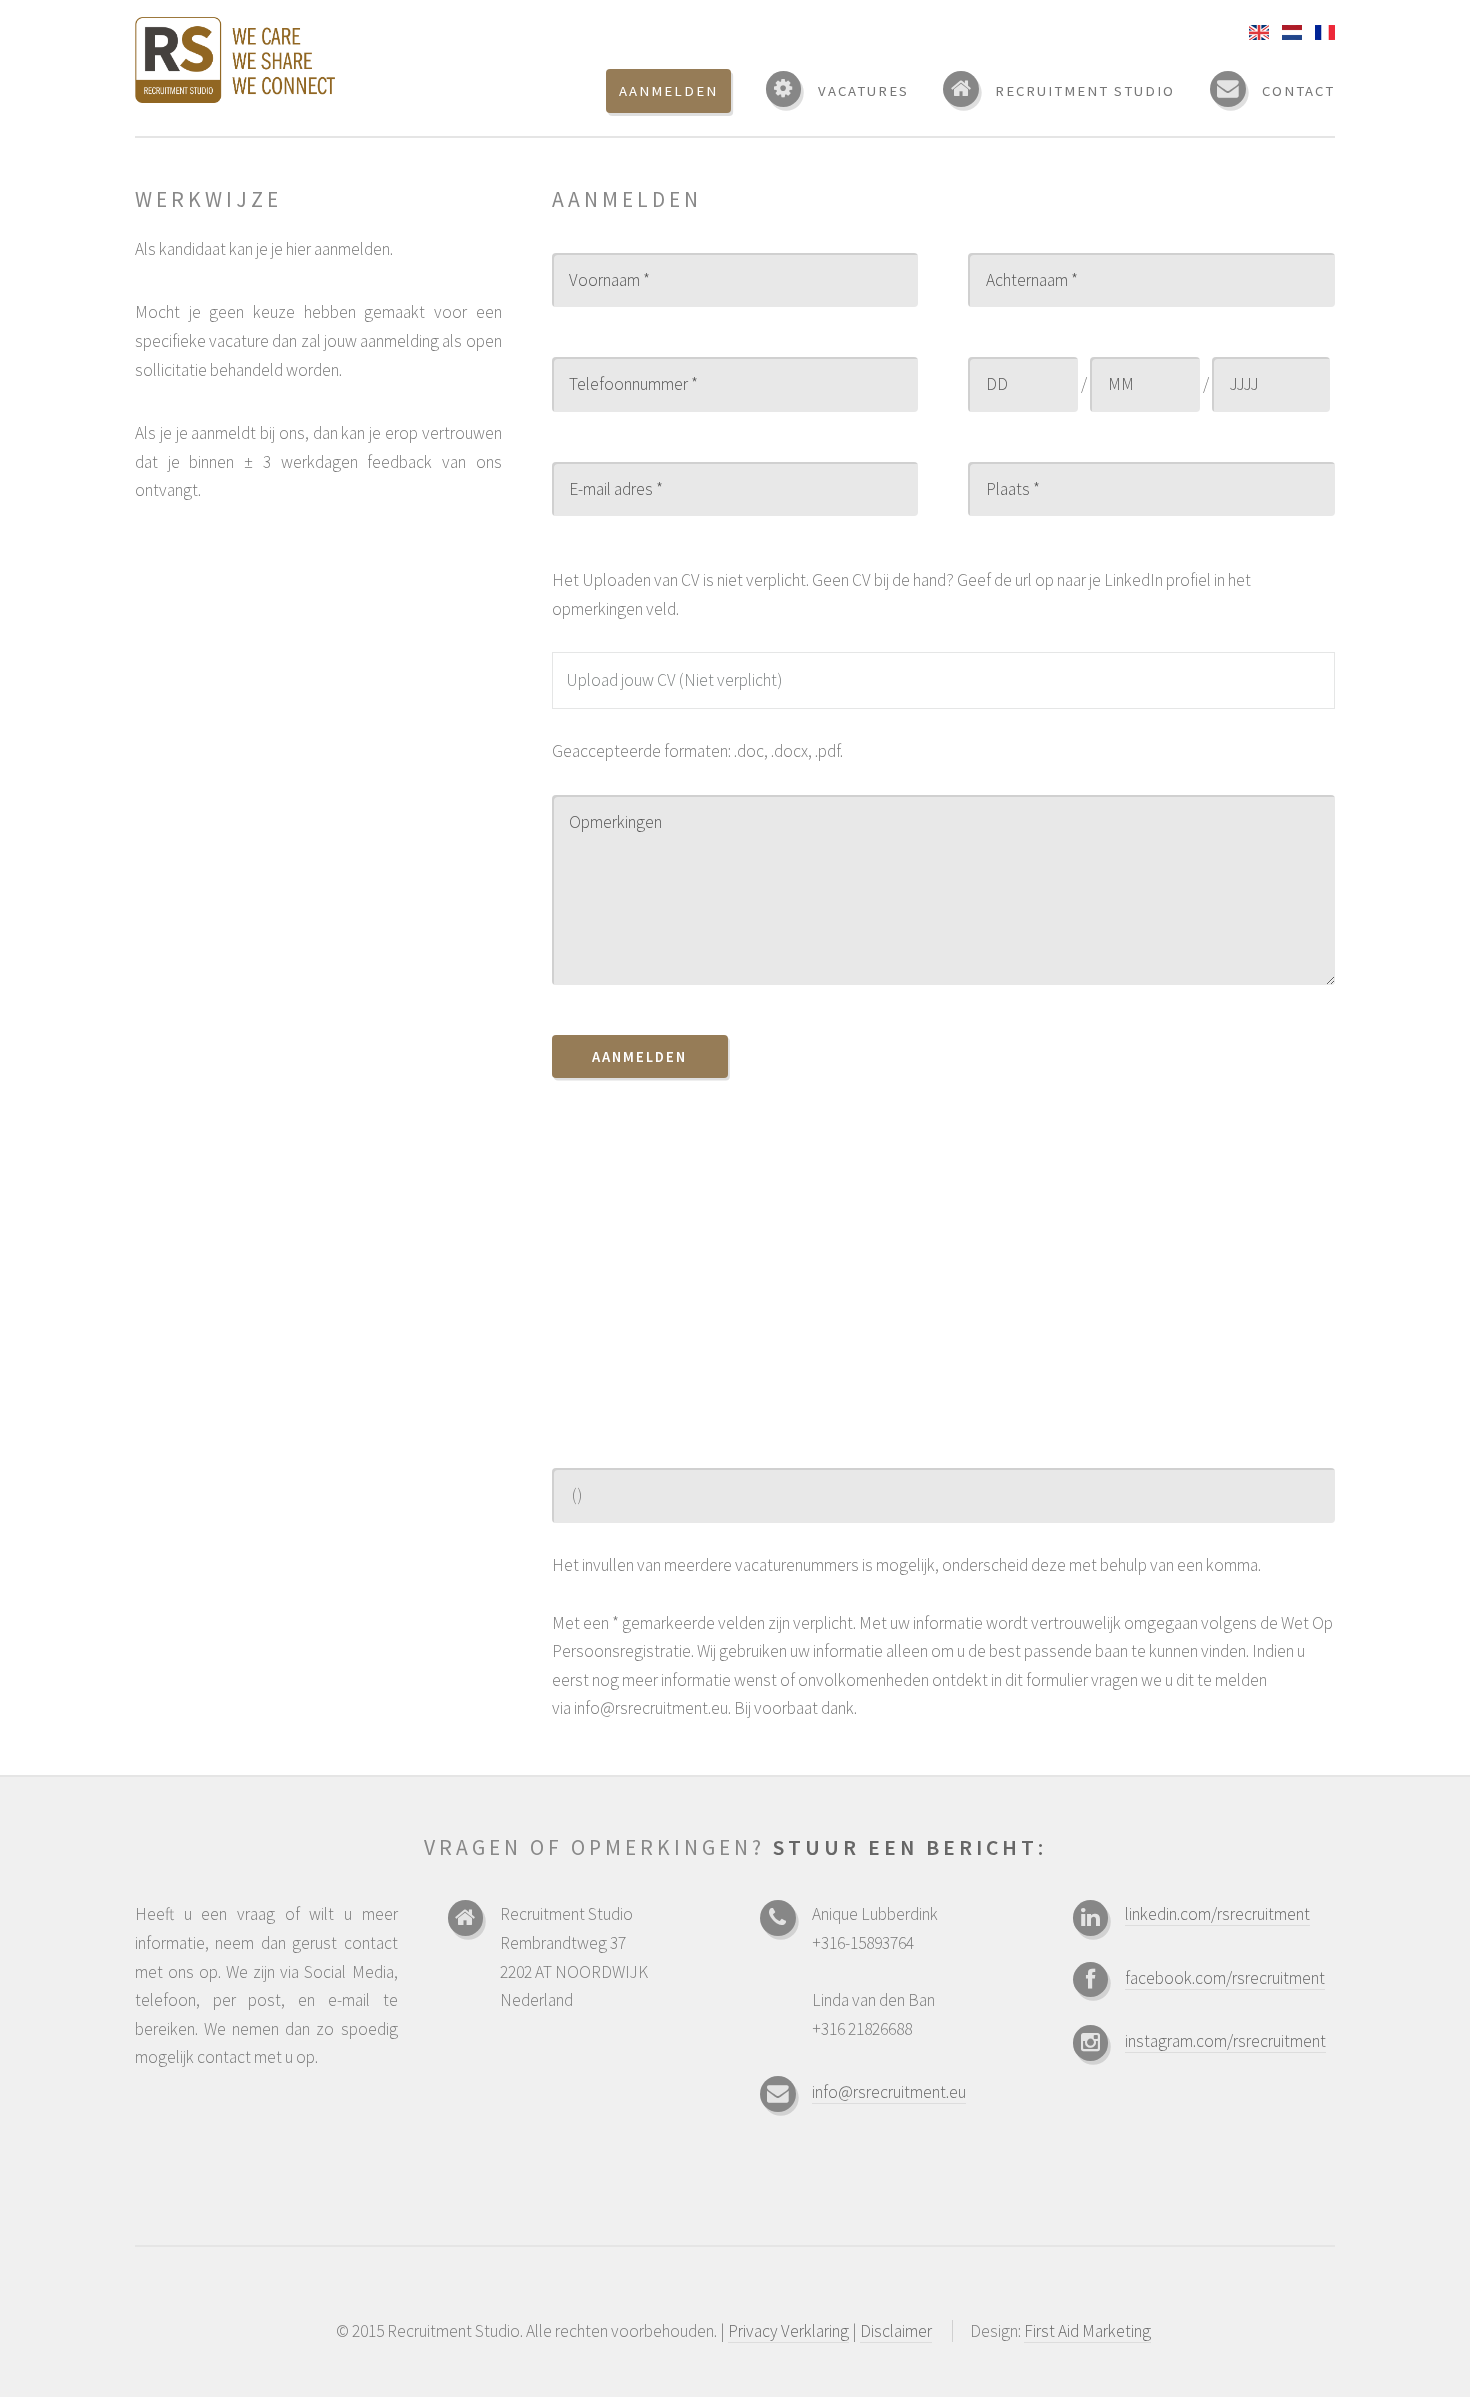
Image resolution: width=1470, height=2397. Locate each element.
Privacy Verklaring (788, 2331)
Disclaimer (896, 2331)
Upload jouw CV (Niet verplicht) (674, 680)
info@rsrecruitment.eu (889, 2092)
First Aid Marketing (1087, 2331)
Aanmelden (639, 1057)
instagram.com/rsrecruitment (1225, 2041)
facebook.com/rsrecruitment (1225, 1978)
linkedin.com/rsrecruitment (1217, 1914)
